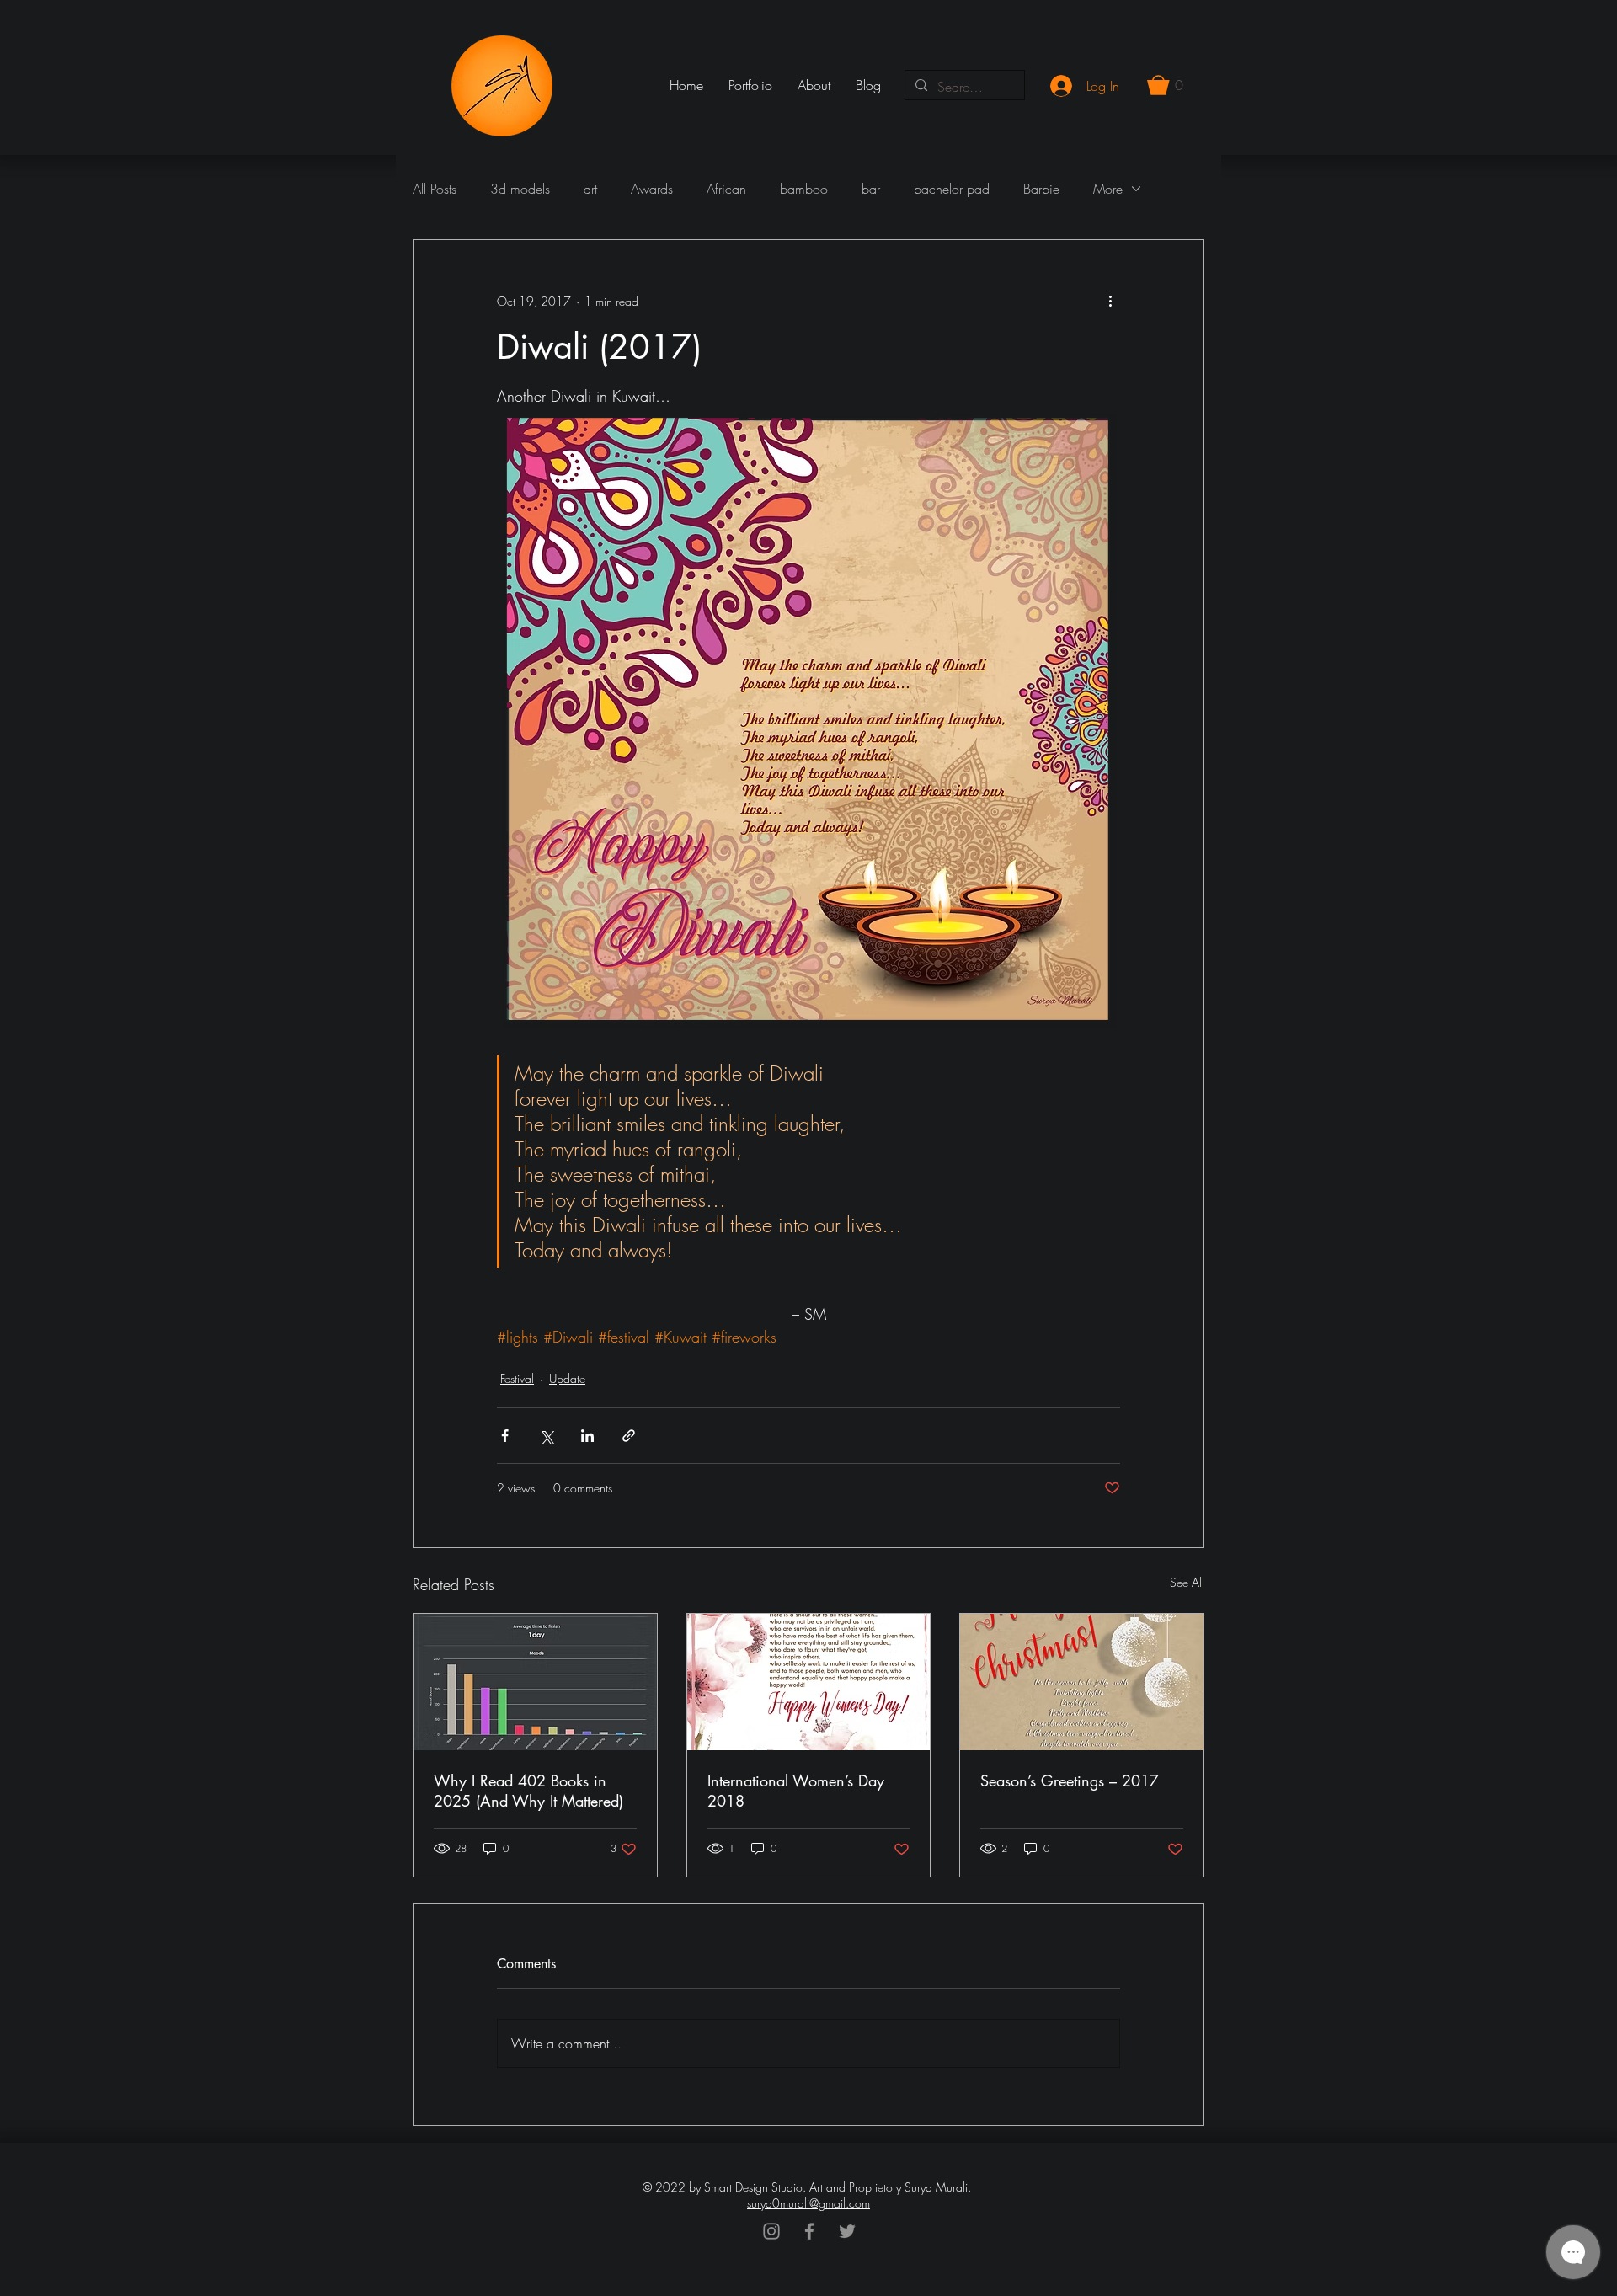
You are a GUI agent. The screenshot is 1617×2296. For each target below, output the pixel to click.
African (726, 189)
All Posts (435, 189)
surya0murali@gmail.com (808, 2203)
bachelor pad (952, 189)
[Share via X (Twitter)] (546, 1436)
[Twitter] (847, 2231)
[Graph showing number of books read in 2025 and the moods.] (535, 1682)
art (590, 189)
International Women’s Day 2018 (796, 1791)
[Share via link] (629, 1436)
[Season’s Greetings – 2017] (1082, 1682)
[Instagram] (771, 2231)
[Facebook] (809, 2231)
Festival (517, 1378)
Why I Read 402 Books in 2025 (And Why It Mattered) (528, 1791)
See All (1187, 1582)
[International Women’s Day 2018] (809, 1682)
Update (567, 1378)
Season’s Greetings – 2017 (1070, 1781)
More (1108, 189)
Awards (652, 189)
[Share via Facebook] (505, 1436)
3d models (520, 189)
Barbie (1041, 189)
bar (871, 189)
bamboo (804, 189)
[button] (1165, 85)
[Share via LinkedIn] (587, 1436)
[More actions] (1110, 301)
